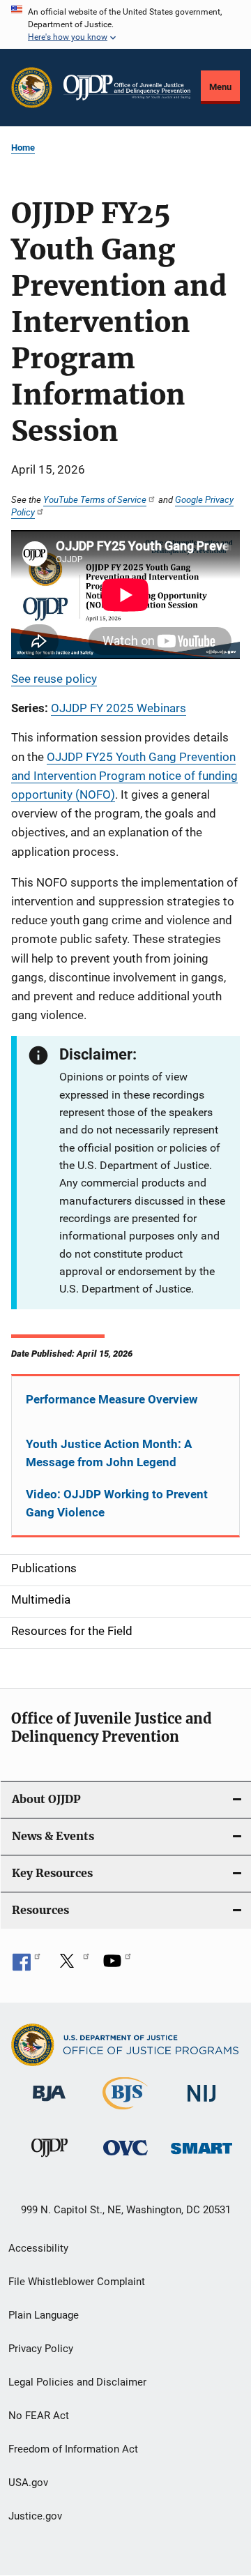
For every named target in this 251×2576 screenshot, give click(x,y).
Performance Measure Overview (112, 1399)
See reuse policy (54, 679)
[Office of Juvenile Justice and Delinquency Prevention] (50, 2160)
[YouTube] (117, 1966)
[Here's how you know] (125, 24)
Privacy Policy (41, 2349)
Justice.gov (35, 2516)
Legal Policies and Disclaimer (77, 2382)
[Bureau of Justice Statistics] (125, 2112)
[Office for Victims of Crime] (125, 2158)
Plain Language (44, 2315)
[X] (72, 1966)
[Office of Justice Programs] (32, 88)
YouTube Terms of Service (95, 499)
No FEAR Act (39, 2416)
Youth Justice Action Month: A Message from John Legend (109, 1453)
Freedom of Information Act (73, 2449)
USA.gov (28, 2483)
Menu (220, 87)
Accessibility (38, 2248)
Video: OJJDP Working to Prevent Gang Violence (117, 1503)
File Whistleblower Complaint (77, 2282)
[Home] (127, 88)
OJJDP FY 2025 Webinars (119, 708)
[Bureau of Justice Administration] (49, 2104)
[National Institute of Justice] (201, 2104)
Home (23, 148)
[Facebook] (26, 1966)
